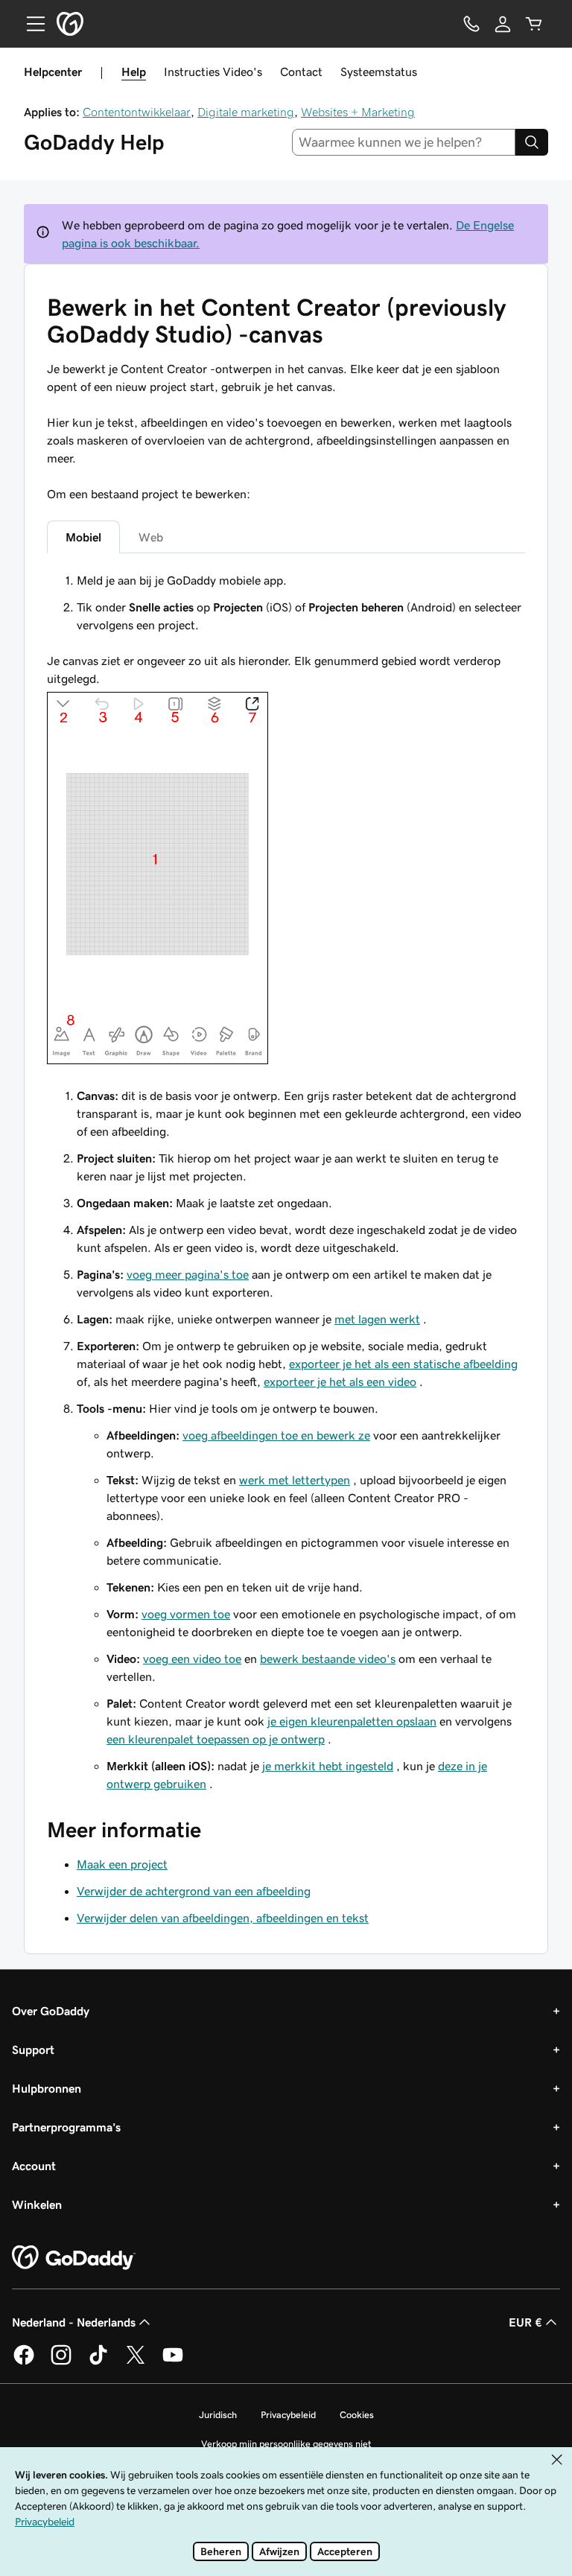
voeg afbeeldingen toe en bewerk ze (276, 1435)
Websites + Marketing (358, 112)
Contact (301, 71)
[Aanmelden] (503, 24)
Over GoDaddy (51, 2011)
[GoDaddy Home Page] (74, 2258)
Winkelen (37, 2204)
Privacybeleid (288, 2415)
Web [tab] (151, 537)
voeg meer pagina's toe (188, 1274)
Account (34, 2166)
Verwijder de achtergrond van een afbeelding (194, 1891)
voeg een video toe (192, 1659)
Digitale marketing (246, 112)
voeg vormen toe (186, 1614)
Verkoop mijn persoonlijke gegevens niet (286, 2444)
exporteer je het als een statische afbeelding (403, 1364)
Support (33, 2049)
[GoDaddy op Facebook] (24, 2362)
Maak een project (122, 1864)
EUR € (525, 2322)
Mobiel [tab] (83, 537)
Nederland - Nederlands (74, 2322)
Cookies (357, 2415)
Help (134, 71)
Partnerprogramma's (66, 2127)
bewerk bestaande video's (328, 1659)
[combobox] (404, 142)
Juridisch (218, 2415)
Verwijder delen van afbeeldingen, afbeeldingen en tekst (223, 1918)
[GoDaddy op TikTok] (98, 2362)
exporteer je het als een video (340, 1381)
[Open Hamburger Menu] (30, 24)
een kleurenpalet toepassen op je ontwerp (216, 1739)
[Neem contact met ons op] (471, 24)
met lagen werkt (377, 1319)
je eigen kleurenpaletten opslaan (352, 1721)
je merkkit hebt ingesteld (328, 1766)
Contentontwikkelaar (137, 112)
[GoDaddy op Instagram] (61, 2362)
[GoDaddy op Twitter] (136, 2362)
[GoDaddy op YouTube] (173, 2362)
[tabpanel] (286, 1182)
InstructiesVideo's (213, 71)
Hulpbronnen (47, 2088)
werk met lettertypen (295, 1480)
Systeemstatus (379, 71)
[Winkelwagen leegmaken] (534, 24)
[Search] (532, 142)
